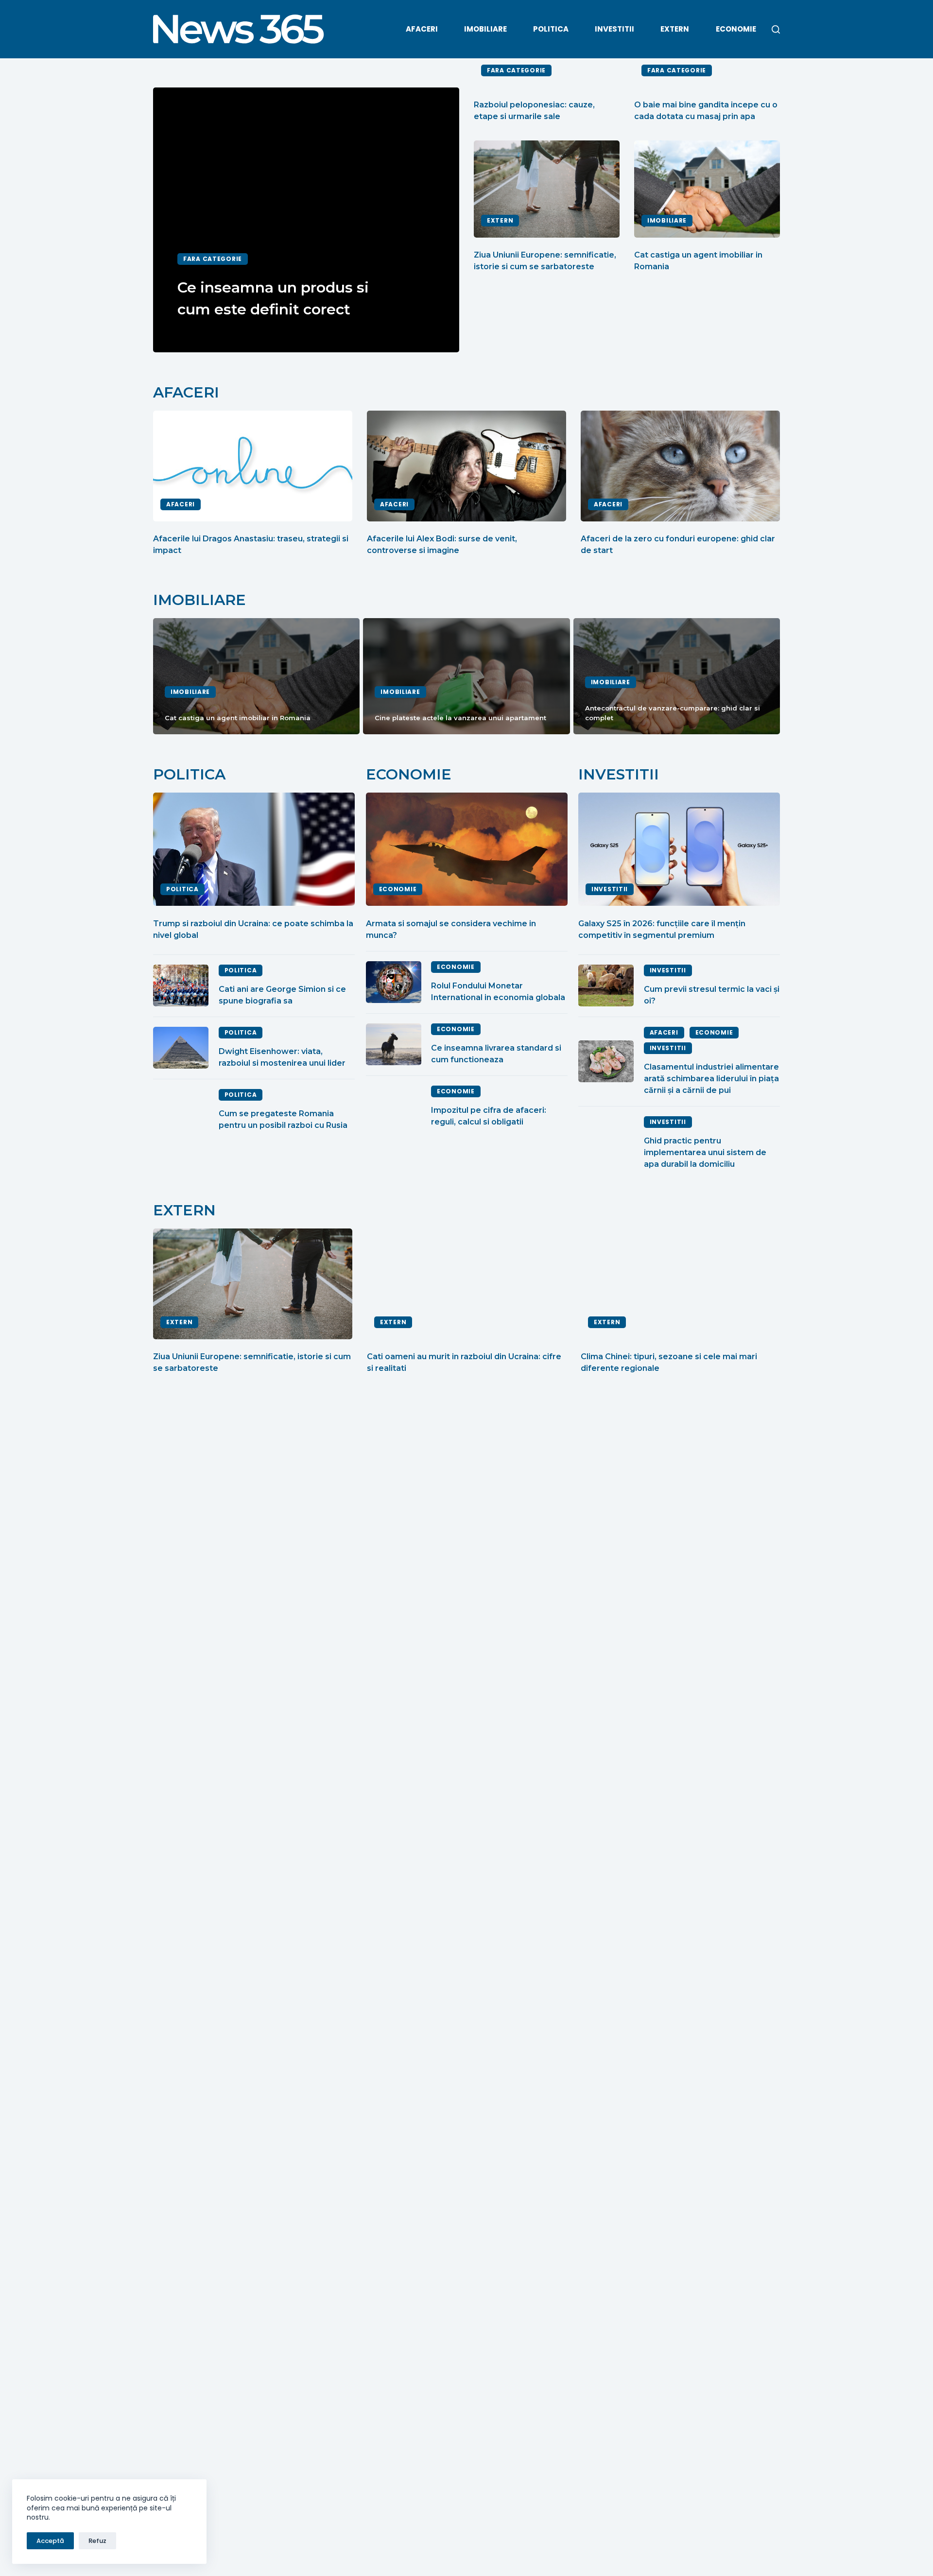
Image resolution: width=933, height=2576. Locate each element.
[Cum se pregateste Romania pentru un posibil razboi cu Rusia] (181, 1110)
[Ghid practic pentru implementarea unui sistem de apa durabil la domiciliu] (606, 1143)
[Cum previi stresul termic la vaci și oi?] (606, 985)
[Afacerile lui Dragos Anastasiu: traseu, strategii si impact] (253, 466)
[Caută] (776, 29)
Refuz (97, 2541)
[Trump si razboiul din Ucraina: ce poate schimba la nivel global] (254, 849)
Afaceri (422, 29)
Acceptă (50, 2541)
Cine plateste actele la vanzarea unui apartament (460, 718)
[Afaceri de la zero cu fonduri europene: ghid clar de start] (680, 466)
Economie (736, 29)
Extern (675, 29)
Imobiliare (485, 29)
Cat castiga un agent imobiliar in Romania (238, 718)
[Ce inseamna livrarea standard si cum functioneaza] (394, 1044)
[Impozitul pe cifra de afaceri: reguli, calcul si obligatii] (394, 1106)
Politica (551, 29)
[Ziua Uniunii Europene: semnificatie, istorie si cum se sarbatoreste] (547, 189)
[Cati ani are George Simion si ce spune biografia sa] (181, 985)
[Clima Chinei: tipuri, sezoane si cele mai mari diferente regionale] (680, 1284)
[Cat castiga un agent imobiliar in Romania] (707, 189)
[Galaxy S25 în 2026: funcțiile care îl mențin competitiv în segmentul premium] (679, 849)
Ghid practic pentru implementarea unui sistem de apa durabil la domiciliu (705, 1152)
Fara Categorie (213, 259)
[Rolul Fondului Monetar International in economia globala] (394, 982)
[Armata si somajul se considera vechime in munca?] (467, 849)
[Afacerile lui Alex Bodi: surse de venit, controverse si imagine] (466, 466)
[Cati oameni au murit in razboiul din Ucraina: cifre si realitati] (466, 1284)
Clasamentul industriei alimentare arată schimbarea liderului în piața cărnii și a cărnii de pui (711, 1079)
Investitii (614, 29)
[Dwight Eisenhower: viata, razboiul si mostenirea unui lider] (181, 1048)
